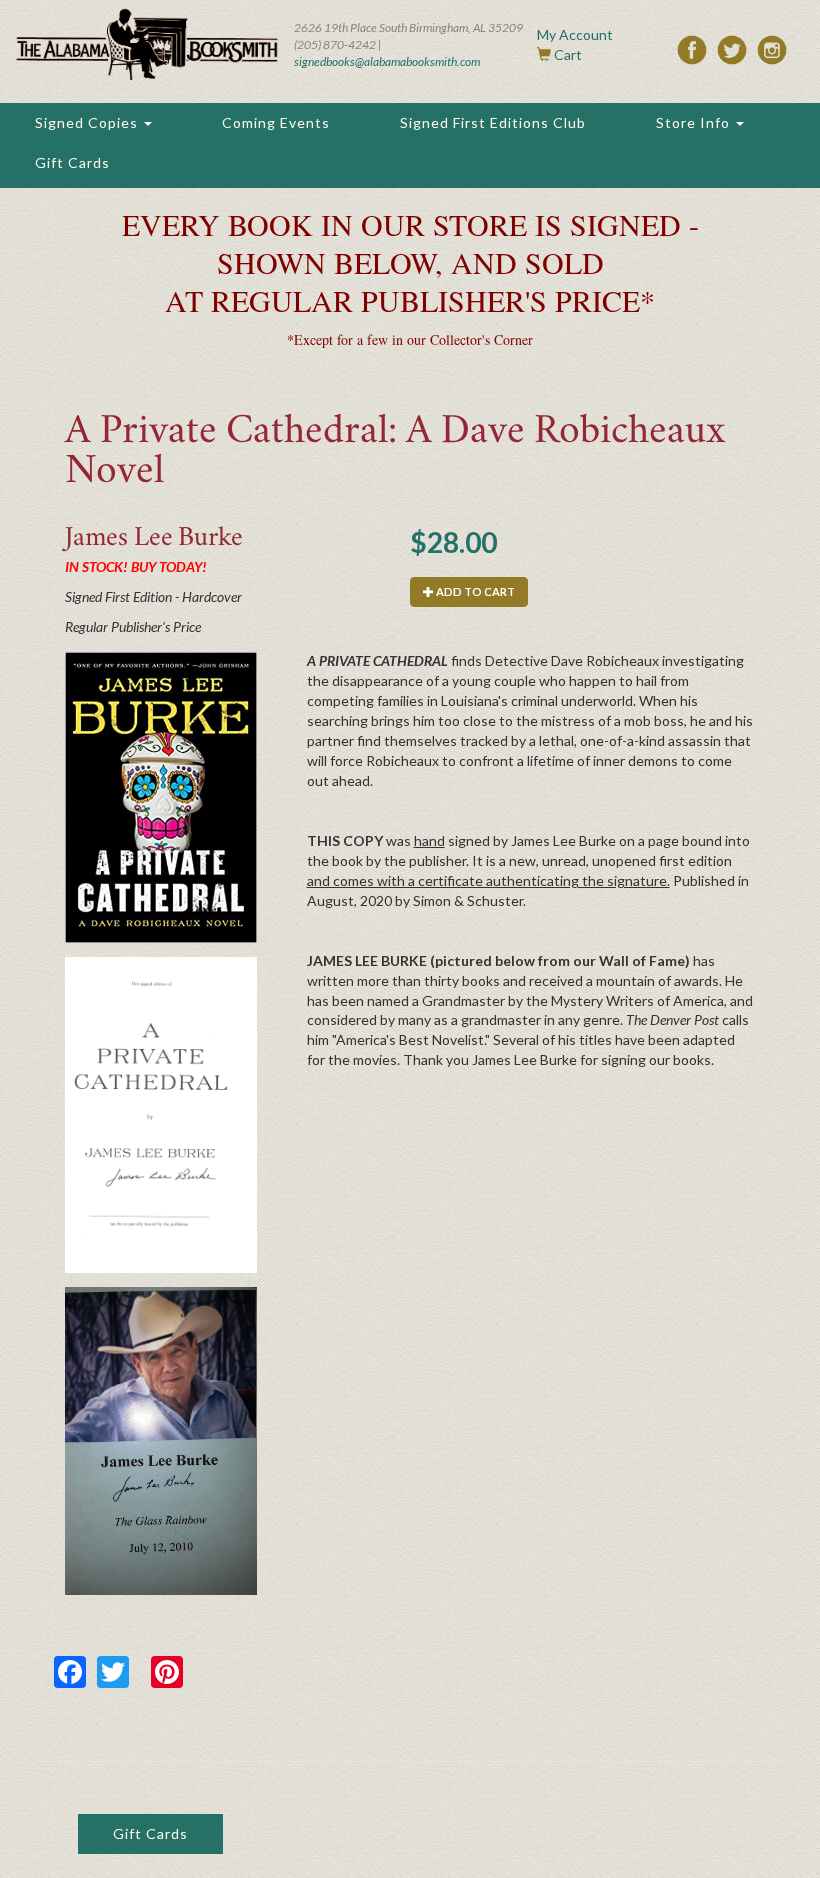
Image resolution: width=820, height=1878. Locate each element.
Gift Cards (72, 162)
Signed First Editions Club (493, 122)
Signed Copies (88, 122)
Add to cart (474, 591)
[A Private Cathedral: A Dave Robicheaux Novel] (161, 797)
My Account (575, 34)
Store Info (695, 122)
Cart (568, 54)
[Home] (147, 44)
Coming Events (276, 122)
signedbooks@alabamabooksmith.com (387, 61)
